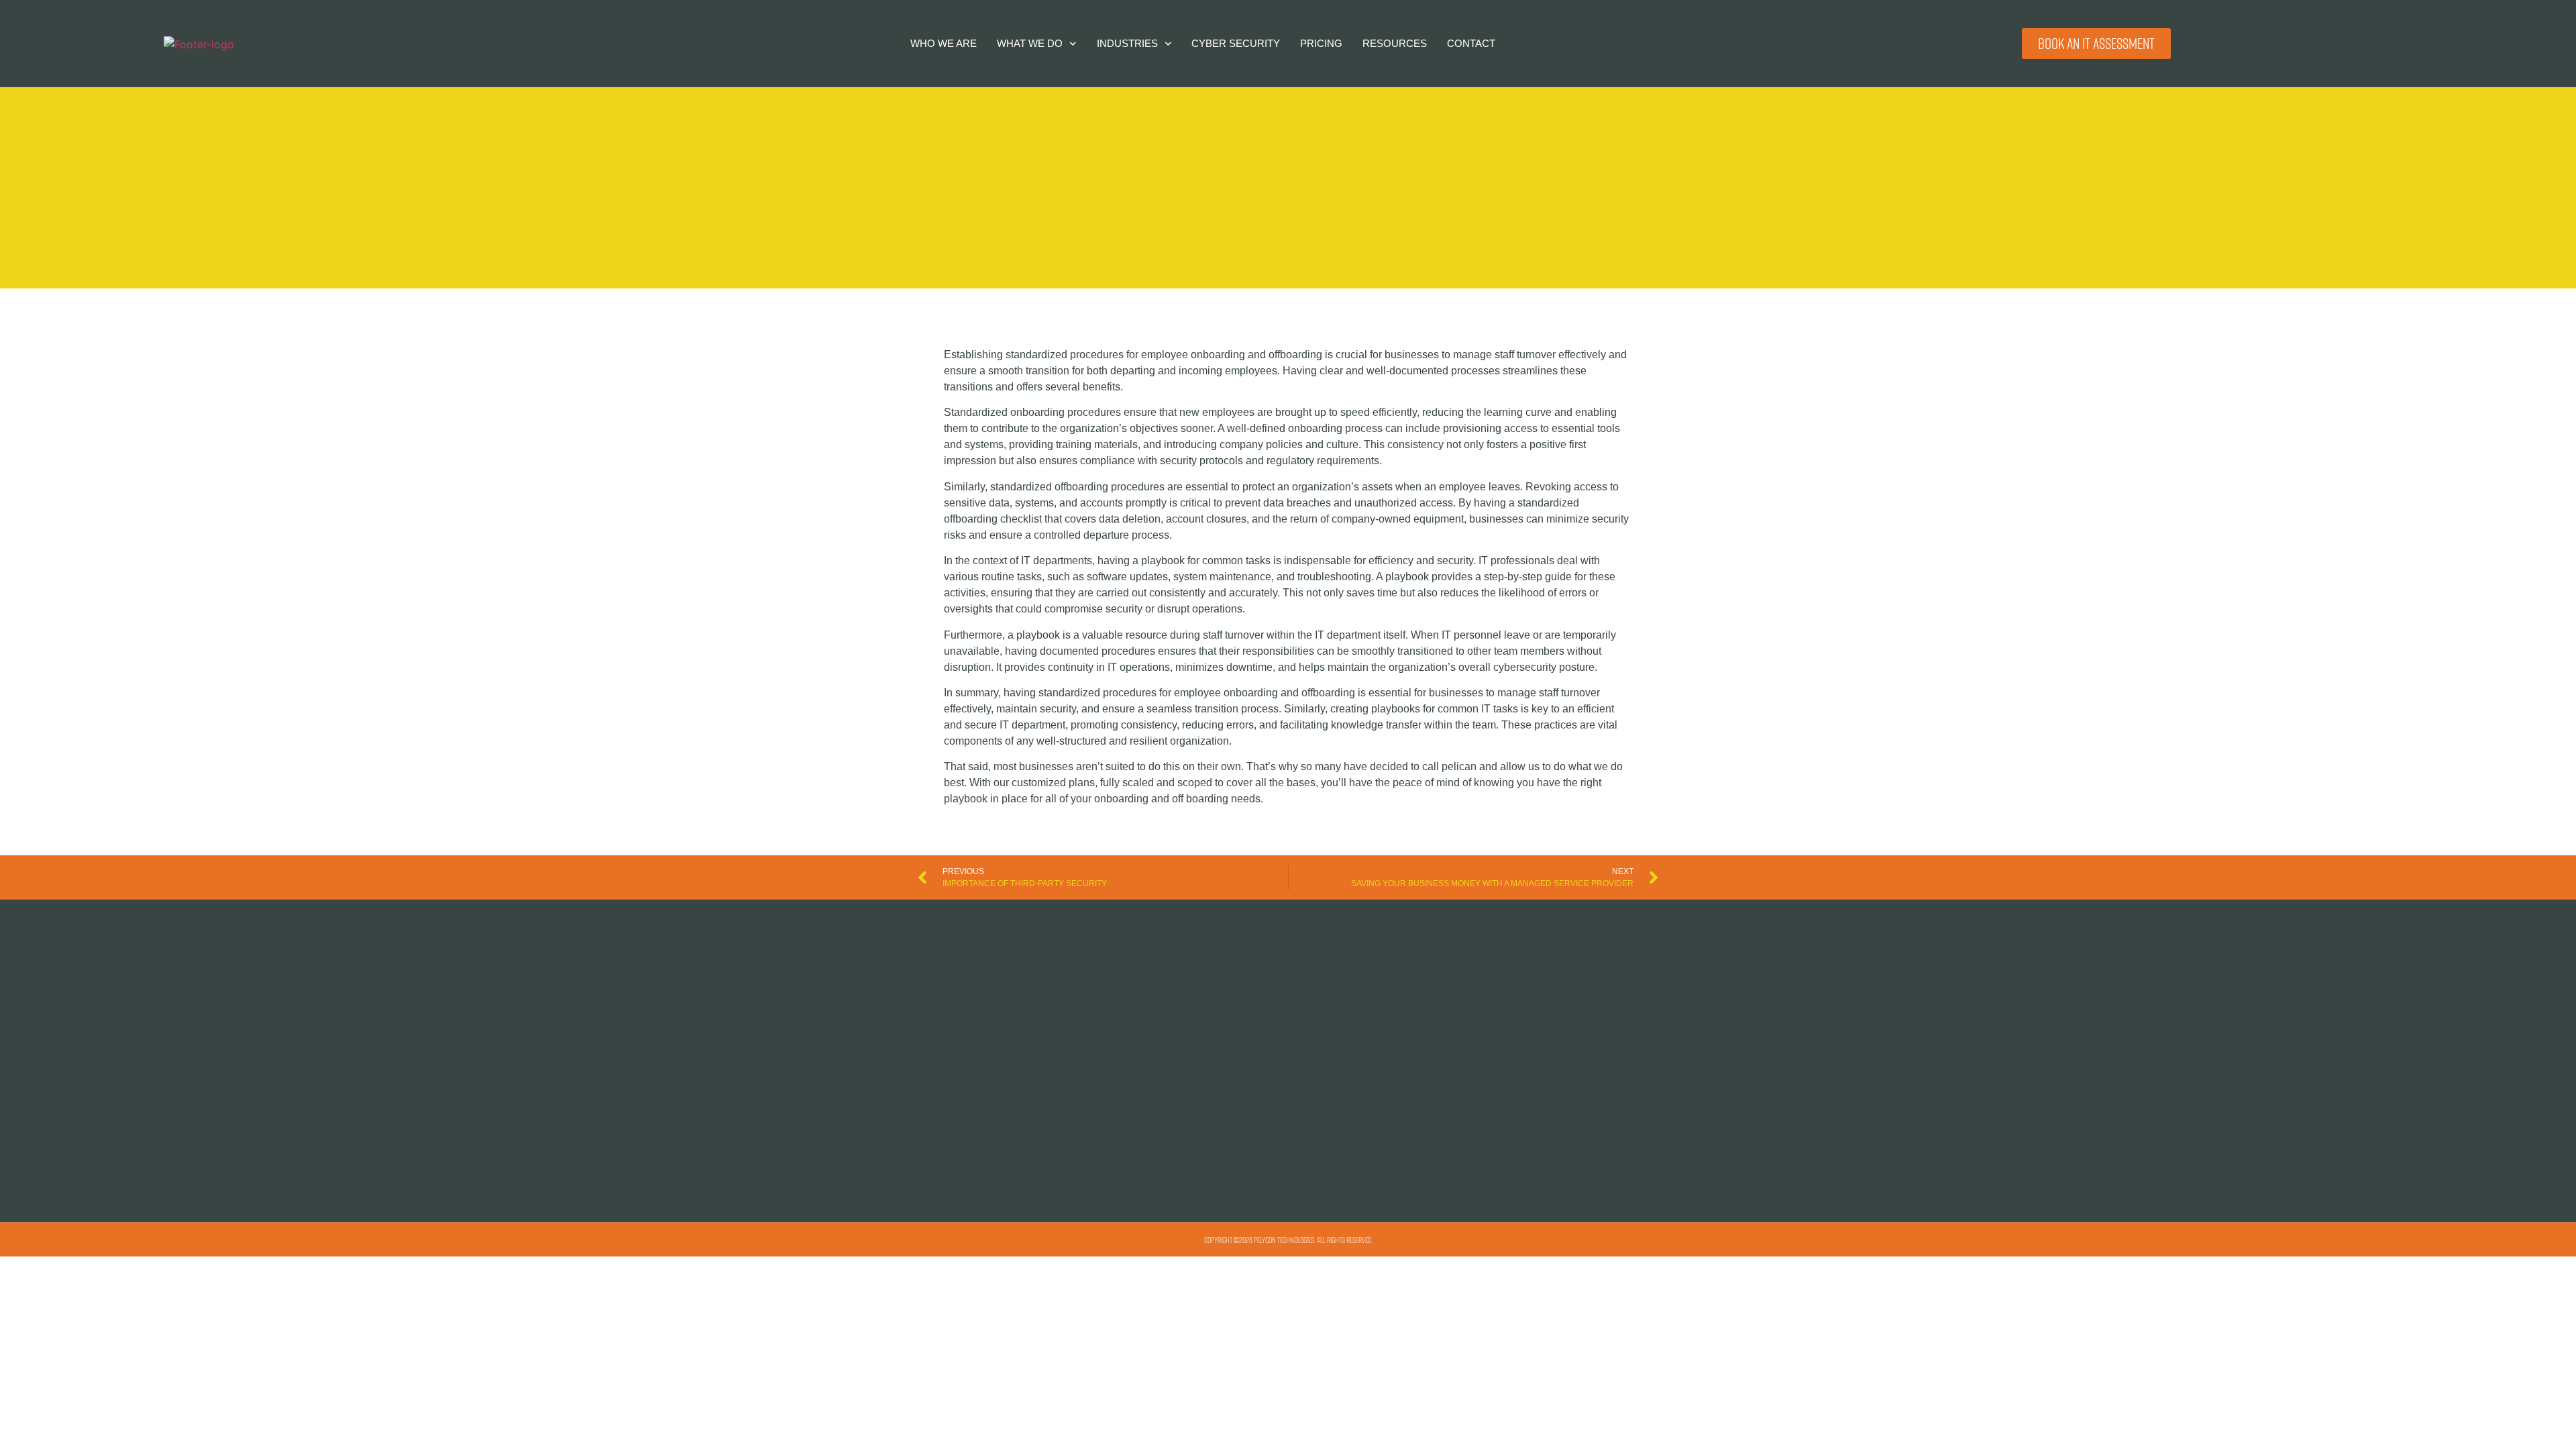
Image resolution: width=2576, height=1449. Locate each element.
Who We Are (944, 43)
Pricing (1321, 43)
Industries (1127, 43)
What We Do (1030, 43)
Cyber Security (1236, 43)
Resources (1395, 43)
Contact (1471, 43)
